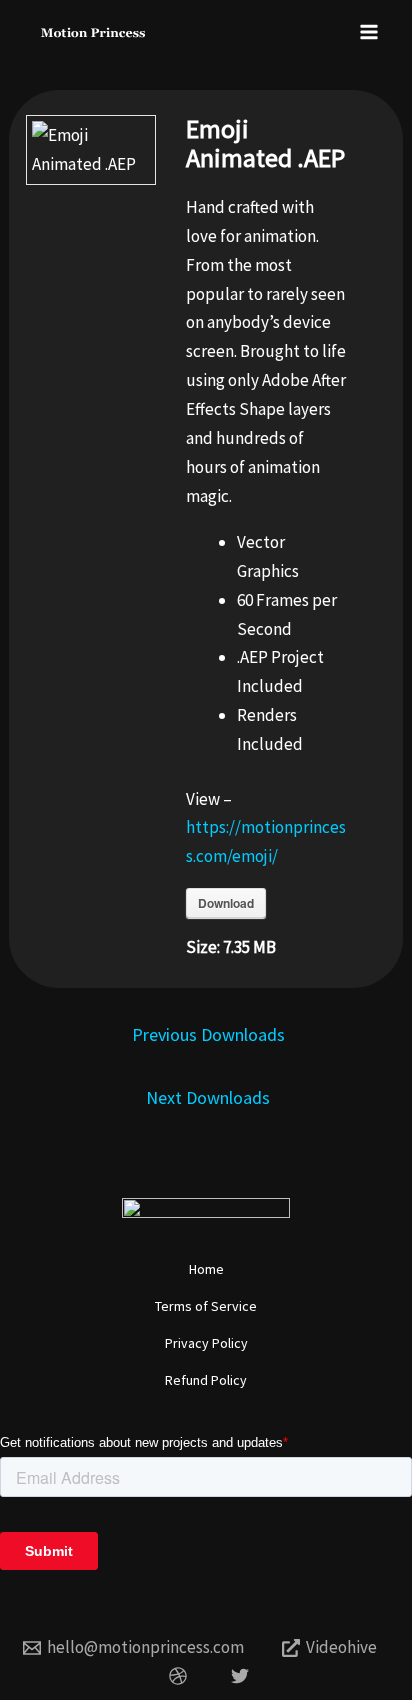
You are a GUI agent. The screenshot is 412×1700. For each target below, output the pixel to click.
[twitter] (243, 1676)
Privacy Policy (206, 1343)
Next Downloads (208, 1097)
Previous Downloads (208, 1034)
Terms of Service (206, 1306)
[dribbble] (181, 1676)
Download (226, 903)
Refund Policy (206, 1380)
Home (206, 1269)
